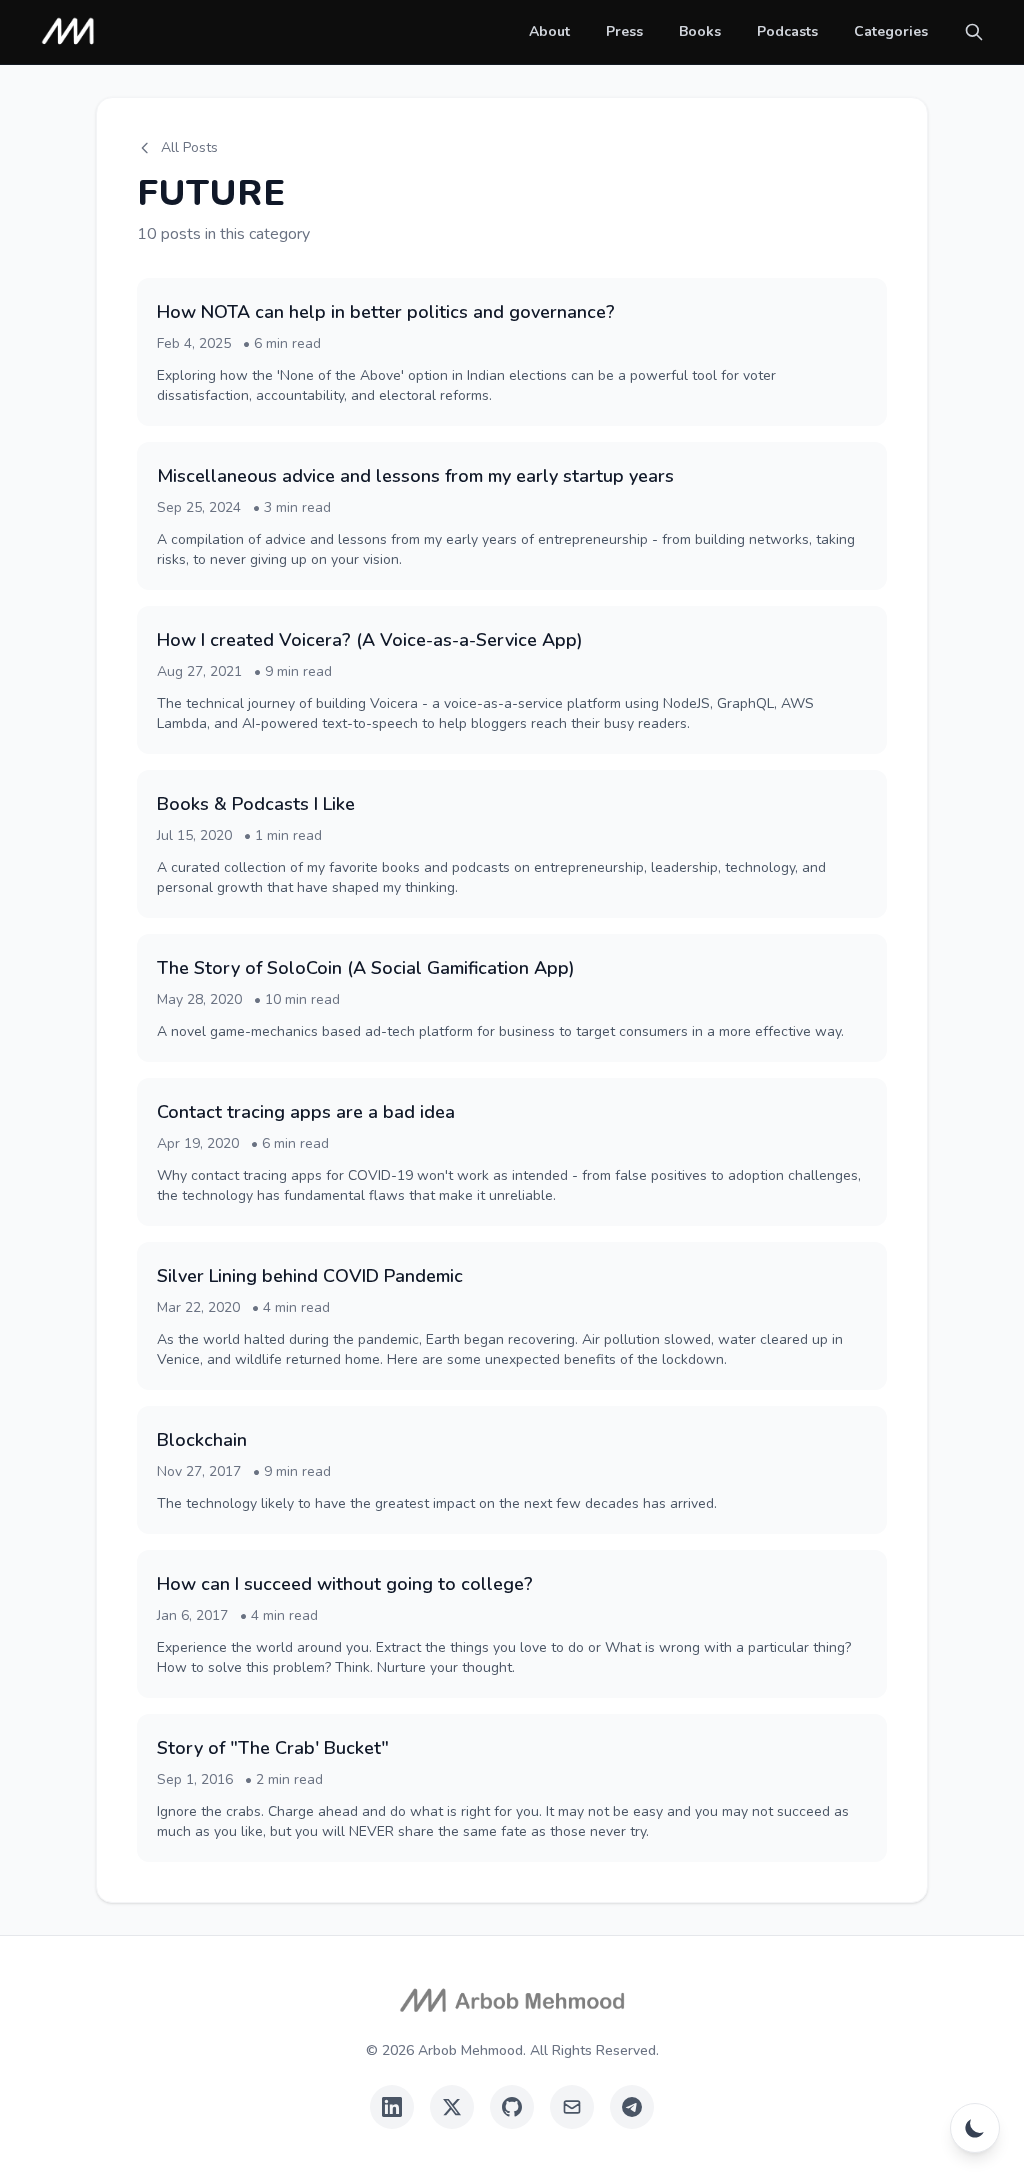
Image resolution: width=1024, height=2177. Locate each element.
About (549, 31)
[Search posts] (974, 32)
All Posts (189, 147)
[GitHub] (512, 2107)
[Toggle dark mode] (975, 2128)
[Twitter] (452, 2107)
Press (624, 31)
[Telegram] (632, 2107)
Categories (891, 31)
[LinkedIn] (392, 2107)
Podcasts (787, 31)
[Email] (572, 2107)
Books (700, 31)
